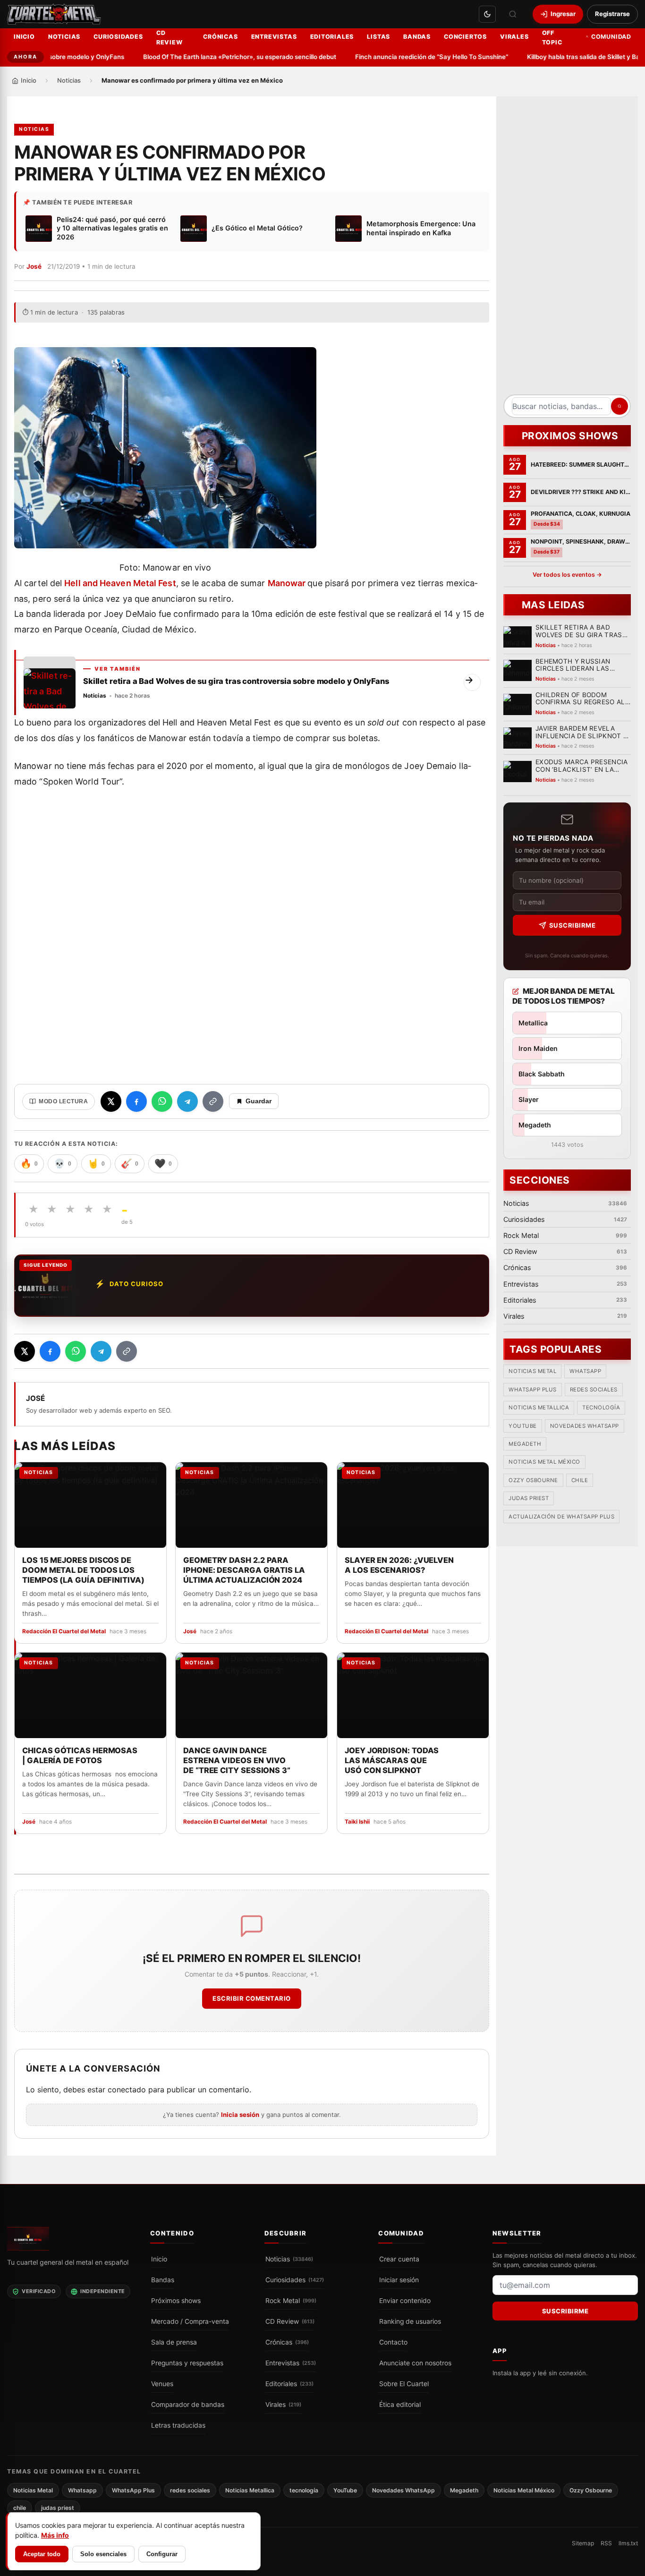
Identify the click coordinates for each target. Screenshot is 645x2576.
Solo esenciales (103, 2554)
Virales (514, 37)
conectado (127, 2090)
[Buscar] (513, 14)
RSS (606, 2543)
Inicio (24, 37)
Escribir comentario (252, 1998)
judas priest (529, 1499)
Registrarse (612, 14)
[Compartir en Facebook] (136, 1101)
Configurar (162, 2554)
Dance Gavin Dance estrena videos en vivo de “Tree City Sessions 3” (237, 1760)
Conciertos (465, 37)
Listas (378, 37)
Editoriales (332, 37)
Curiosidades (118, 37)
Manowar (288, 583)
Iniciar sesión (399, 2280)
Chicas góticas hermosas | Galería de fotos (80, 1755)
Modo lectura (63, 1101)
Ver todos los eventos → (567, 575)
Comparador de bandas (188, 2405)
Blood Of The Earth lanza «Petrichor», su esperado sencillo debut (216, 57)
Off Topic (552, 38)
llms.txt (628, 2543)
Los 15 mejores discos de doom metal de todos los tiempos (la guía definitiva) (83, 1570)
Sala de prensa (174, 2342)
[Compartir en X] (111, 1101)
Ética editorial (400, 2405)
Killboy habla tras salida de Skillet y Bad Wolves (573, 57)
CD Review (170, 38)
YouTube (523, 1426)
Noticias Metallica (539, 1408)
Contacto (393, 2342)
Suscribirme (573, 925)
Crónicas (220, 37)
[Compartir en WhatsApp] (162, 1101)
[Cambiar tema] (487, 14)
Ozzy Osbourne (533, 1481)
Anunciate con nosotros (415, 2363)
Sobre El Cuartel (404, 2384)
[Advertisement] (567, 249)
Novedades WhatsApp (585, 1426)
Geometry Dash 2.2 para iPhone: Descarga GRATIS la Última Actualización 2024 (244, 1570)
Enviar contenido (405, 2301)
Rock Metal (291, 2301)
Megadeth (525, 1444)
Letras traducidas (178, 2425)
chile (580, 1481)
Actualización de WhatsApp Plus (561, 1517)
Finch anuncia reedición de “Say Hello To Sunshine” (407, 57)
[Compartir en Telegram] (187, 1101)
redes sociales (594, 1390)
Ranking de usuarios (410, 2321)
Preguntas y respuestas (187, 2363)
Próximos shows (176, 2301)
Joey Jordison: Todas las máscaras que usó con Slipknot (392, 1760)
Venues (162, 2384)
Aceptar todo (42, 2554)
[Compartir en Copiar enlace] (213, 1101)
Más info (55, 2535)
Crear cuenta (399, 2259)
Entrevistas (274, 37)
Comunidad (611, 37)
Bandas (417, 37)
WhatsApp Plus (533, 1390)
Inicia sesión (240, 2115)
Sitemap (583, 2543)
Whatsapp (585, 1372)
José (34, 266)
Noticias (64, 37)
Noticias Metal (532, 1372)
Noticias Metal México (544, 1462)
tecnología (601, 1408)
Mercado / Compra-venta (190, 2321)
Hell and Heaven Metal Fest (120, 583)
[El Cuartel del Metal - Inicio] (54, 14)
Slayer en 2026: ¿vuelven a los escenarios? (399, 1565)
